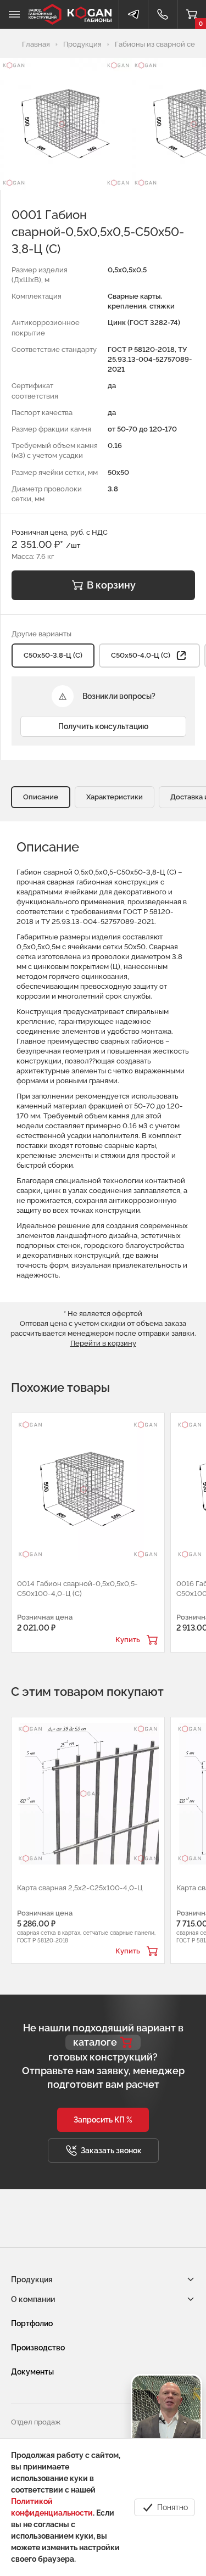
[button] (103, 2120)
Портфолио (32, 2323)
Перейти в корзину (103, 1343)
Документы (32, 2372)
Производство (38, 2348)
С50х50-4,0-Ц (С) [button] (141, 655)
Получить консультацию (103, 726)
